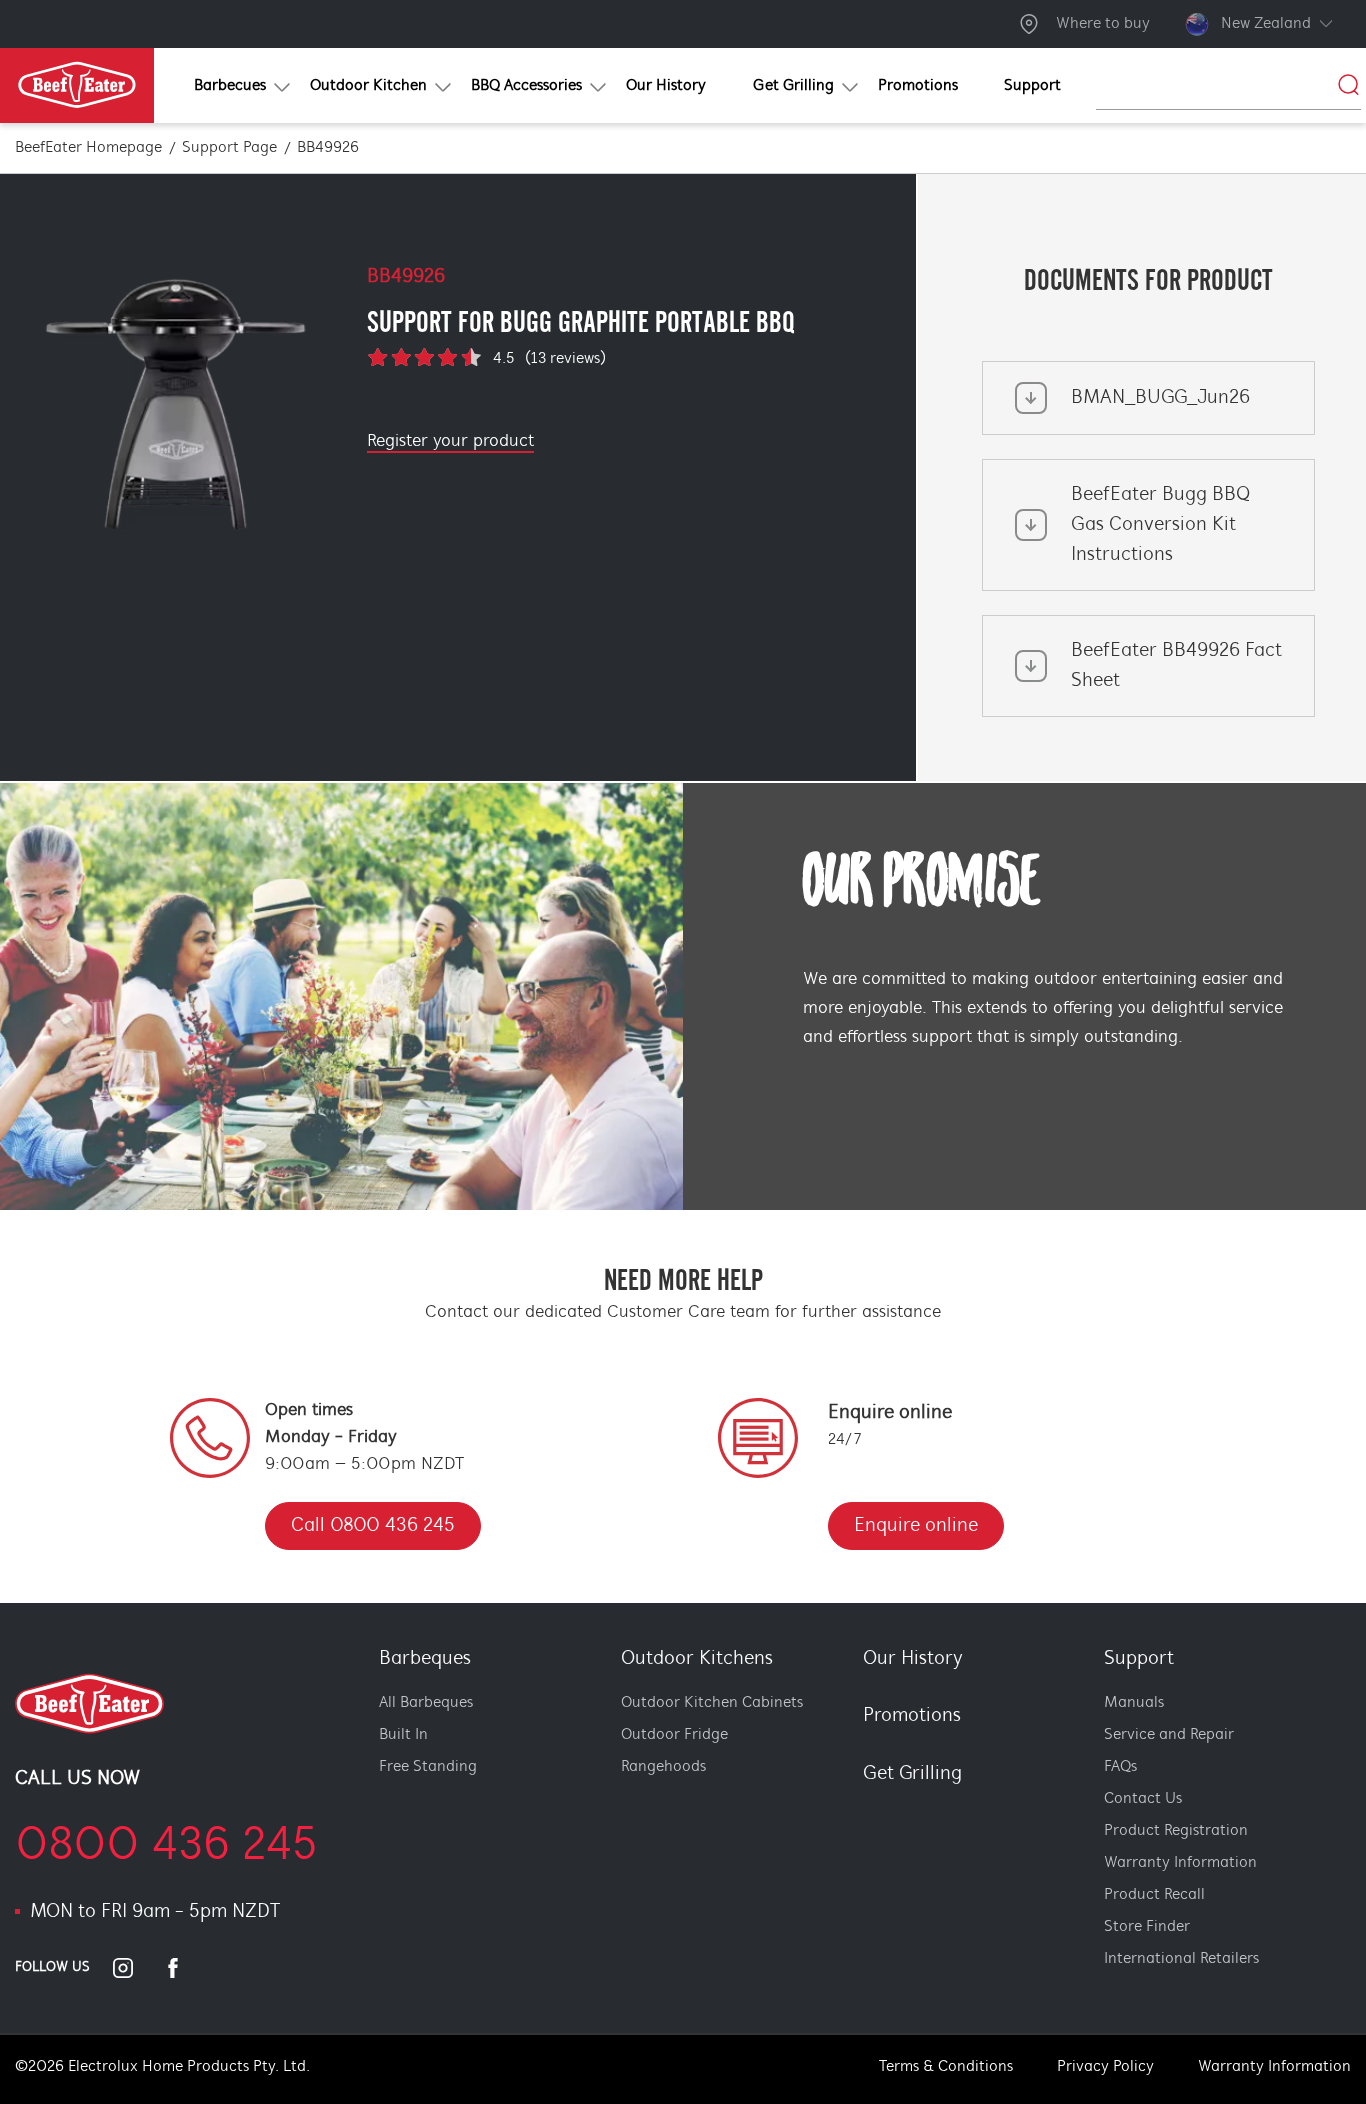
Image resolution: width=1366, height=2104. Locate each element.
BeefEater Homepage (88, 148)
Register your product (450, 442)
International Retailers (1181, 1959)
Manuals (1134, 1703)
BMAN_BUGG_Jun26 (1160, 398)
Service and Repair (1169, 1735)
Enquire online (916, 1526)
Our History (913, 1659)
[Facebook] (185, 1968)
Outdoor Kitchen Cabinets (712, 1703)
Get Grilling (912, 1774)
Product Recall (1154, 1895)
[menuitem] (228, 86)
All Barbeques (426, 1703)
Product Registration (1176, 1831)
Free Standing (428, 1767)
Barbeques (425, 1659)
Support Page (229, 148)
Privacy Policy (1105, 2067)
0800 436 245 (166, 1847)
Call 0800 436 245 (373, 1526)
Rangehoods (663, 1767)
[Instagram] (135, 1968)
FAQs (1120, 1767)
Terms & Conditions (946, 2067)
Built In (403, 1735)
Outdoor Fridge (674, 1735)
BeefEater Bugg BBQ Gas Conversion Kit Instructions (1160, 525)
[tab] (850, 1808)
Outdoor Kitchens (697, 1659)
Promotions (912, 1716)
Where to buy (1103, 24)
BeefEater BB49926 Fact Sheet (1176, 666)
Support (1139, 1659)
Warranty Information (1180, 1863)
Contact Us (1143, 1799)
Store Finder (1147, 1927)
